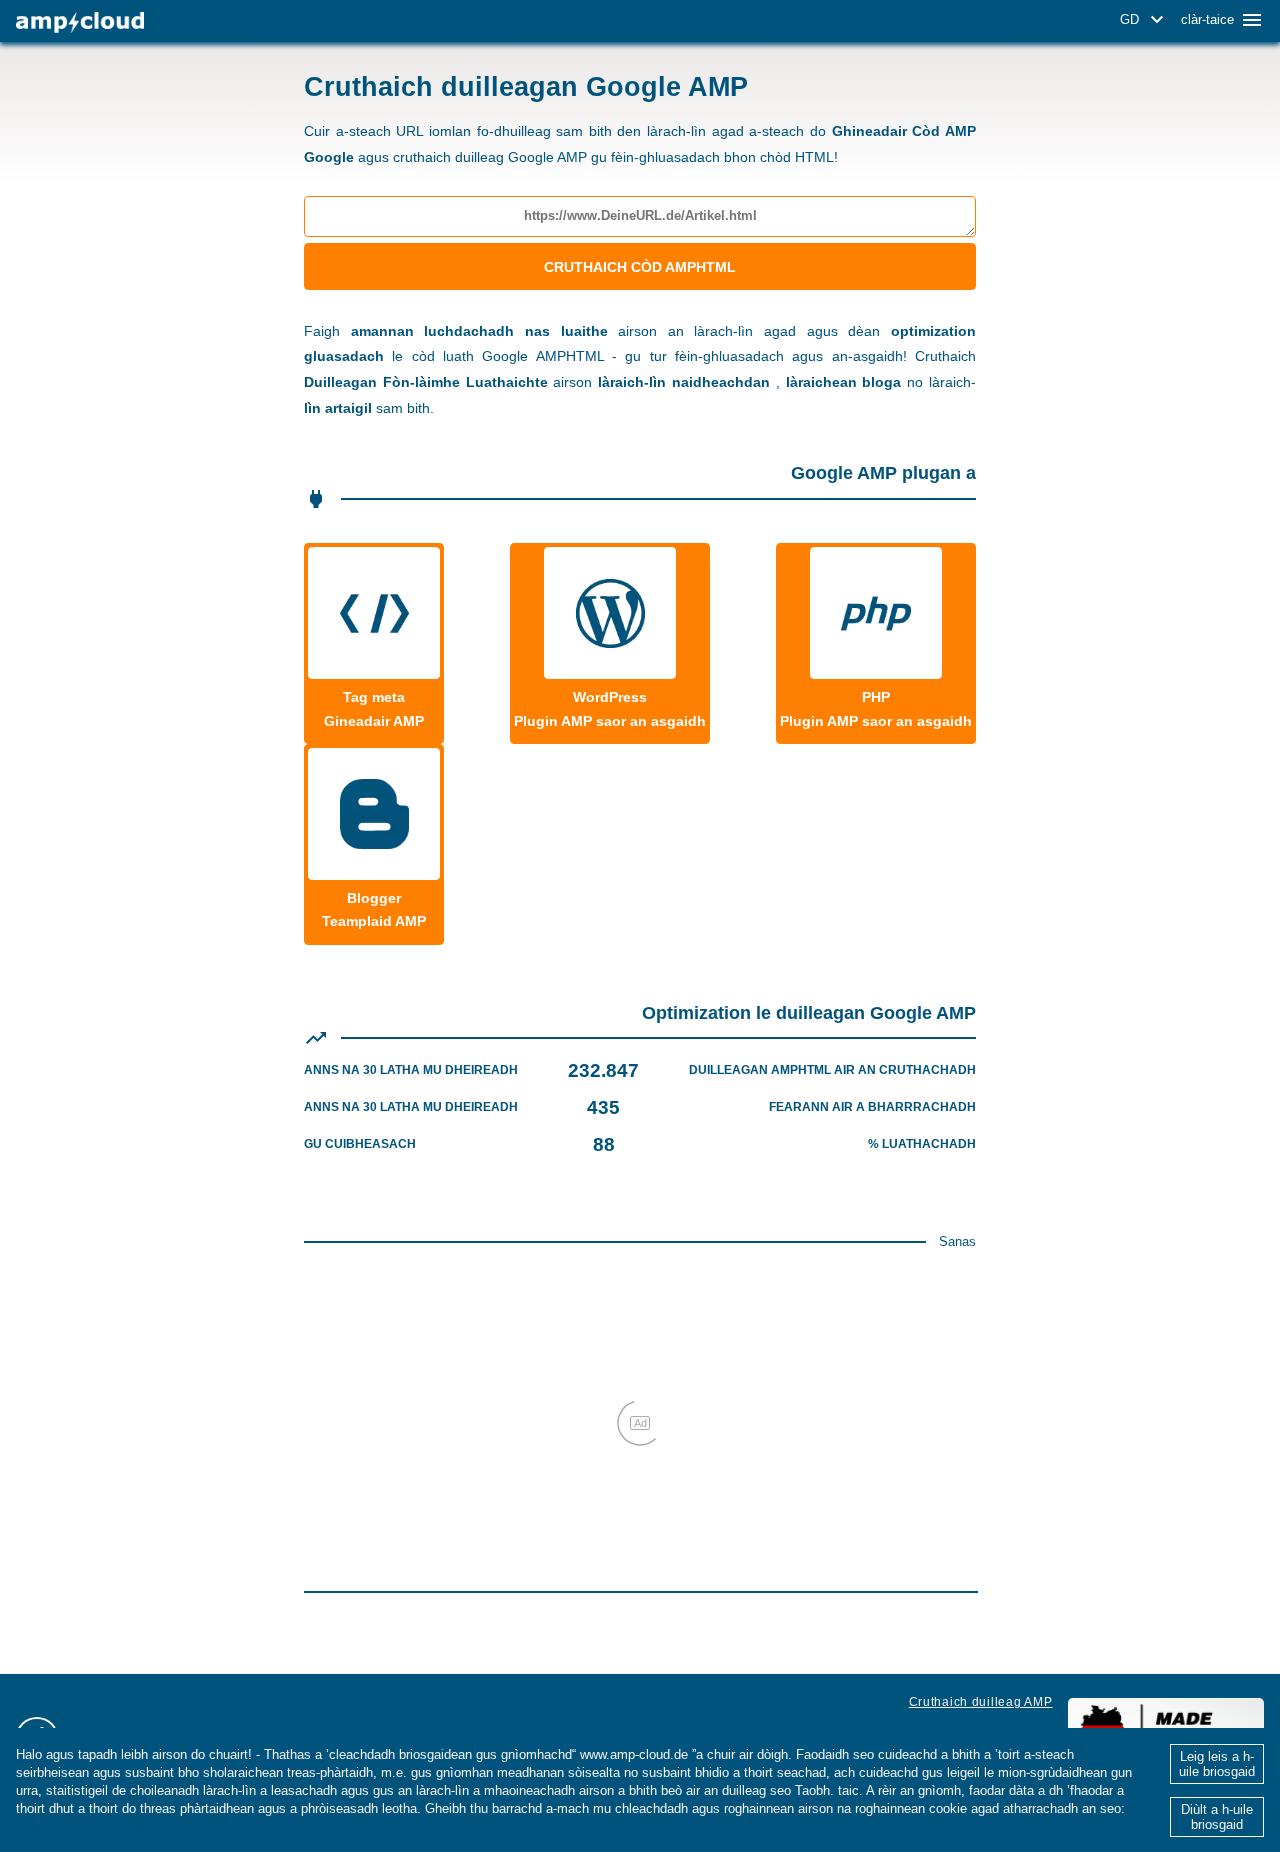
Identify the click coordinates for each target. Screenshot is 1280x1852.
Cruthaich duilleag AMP (981, 1702)
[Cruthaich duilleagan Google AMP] (80, 22)
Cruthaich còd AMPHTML (640, 267)
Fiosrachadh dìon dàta (85, 1826)
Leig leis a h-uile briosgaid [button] (1217, 1764)
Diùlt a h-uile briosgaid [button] (1217, 1817)
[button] (1145, 20)
